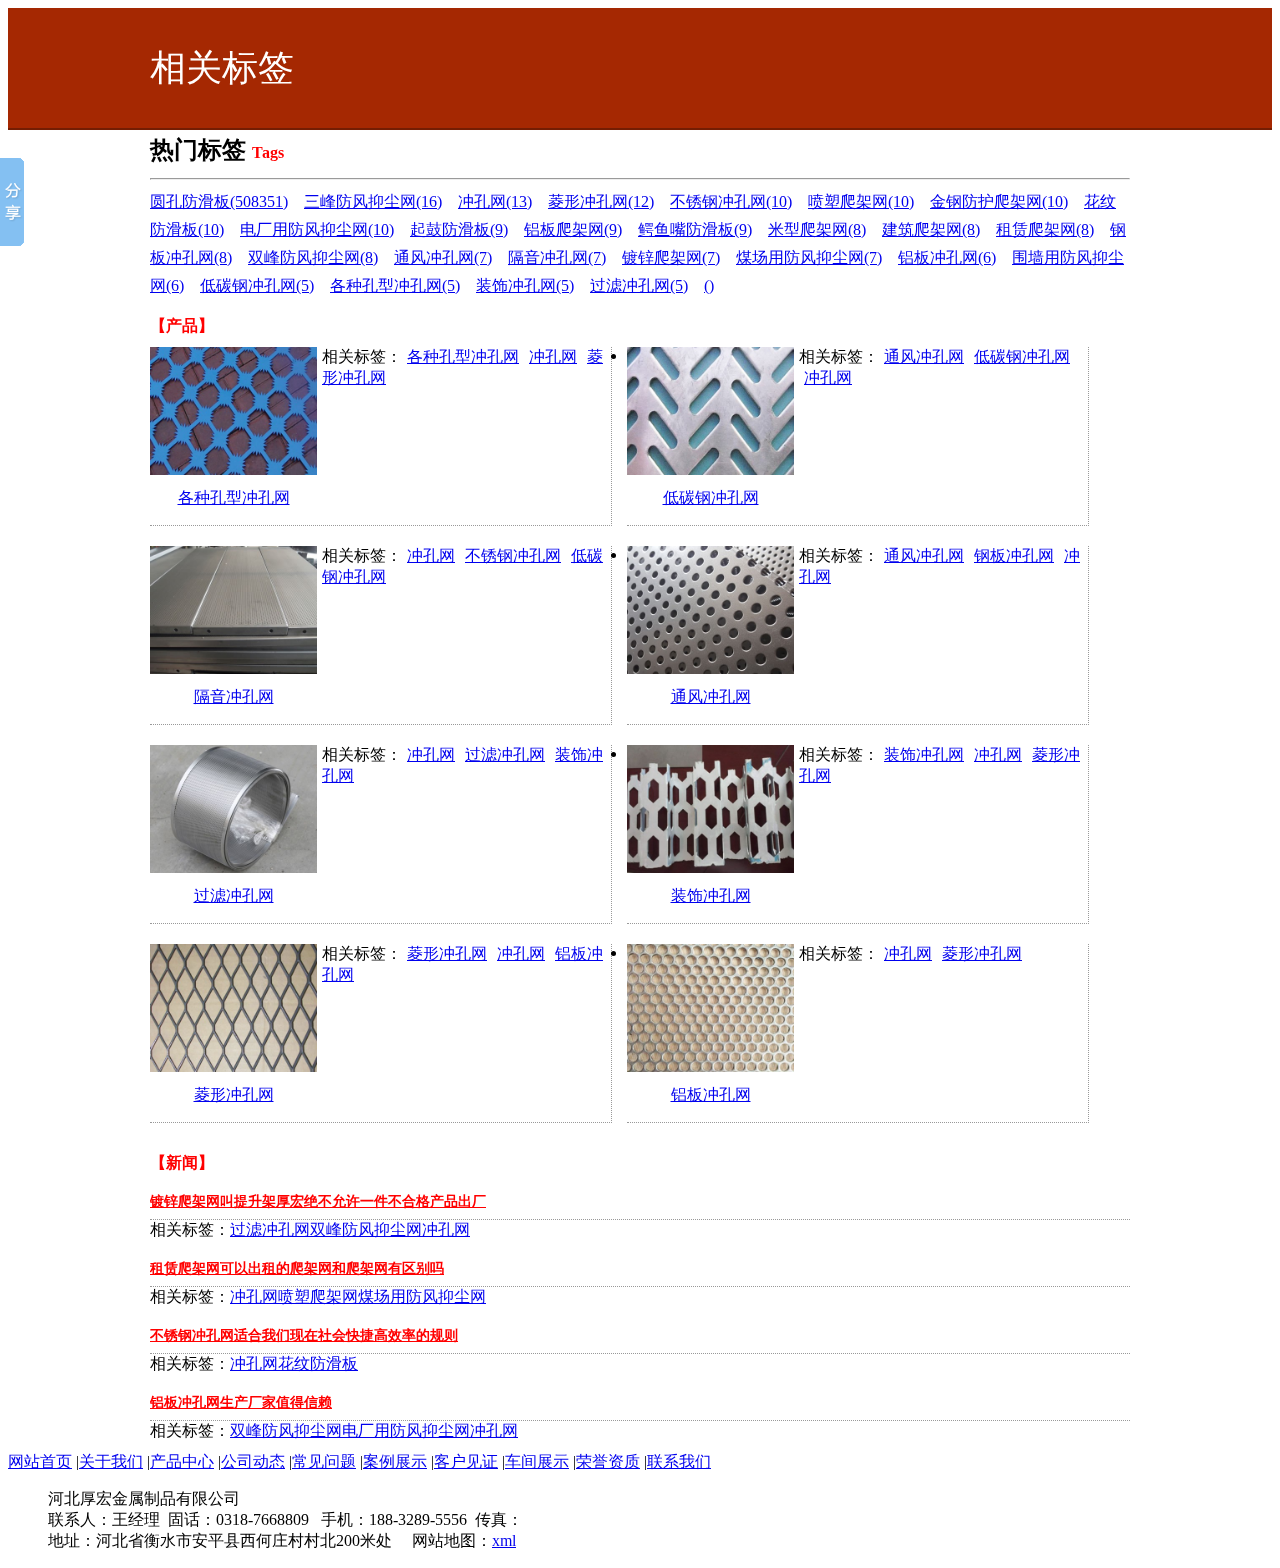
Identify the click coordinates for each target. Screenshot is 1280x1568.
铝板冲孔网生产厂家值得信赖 (241, 1402)
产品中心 (182, 1461)
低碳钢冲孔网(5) (257, 285)
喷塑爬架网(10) (861, 201)
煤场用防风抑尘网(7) (809, 257)
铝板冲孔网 (711, 1094)
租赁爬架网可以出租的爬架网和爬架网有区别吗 (297, 1268)
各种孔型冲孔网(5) (395, 285)
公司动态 (253, 1461)
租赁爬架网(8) (1045, 229)
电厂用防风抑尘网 (406, 1430)
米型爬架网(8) (817, 229)
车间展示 (537, 1461)
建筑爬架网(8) (931, 229)
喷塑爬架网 (318, 1296)
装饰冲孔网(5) (525, 285)
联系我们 (679, 1461)
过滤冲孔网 (234, 895)
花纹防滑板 (318, 1363)
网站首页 (40, 1461)
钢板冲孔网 (1014, 555)
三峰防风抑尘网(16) (373, 201)
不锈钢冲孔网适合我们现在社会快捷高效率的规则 (304, 1335)
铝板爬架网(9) (573, 229)
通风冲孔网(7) (443, 257)
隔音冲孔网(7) (557, 257)
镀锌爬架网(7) (671, 257)
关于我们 (111, 1461)
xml (504, 1540)
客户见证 (466, 1461)
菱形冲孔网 (234, 1094)
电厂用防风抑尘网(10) (317, 229)
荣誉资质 (608, 1461)
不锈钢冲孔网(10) (731, 201)
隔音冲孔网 (234, 696)
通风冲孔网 (924, 356)
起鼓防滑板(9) (459, 229)
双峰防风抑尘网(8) (313, 257)
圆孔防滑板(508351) (219, 201)
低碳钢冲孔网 (711, 497)
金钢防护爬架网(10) (999, 201)
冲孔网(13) (495, 201)
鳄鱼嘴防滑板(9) (695, 229)
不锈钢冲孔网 (513, 555)
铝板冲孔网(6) (947, 257)
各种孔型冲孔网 (234, 497)
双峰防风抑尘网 (366, 1229)
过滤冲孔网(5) (639, 285)
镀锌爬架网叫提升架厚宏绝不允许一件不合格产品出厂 (318, 1201)
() (709, 285)
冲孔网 (553, 356)
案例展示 (395, 1461)
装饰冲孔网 (711, 895)
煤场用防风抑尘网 (422, 1296)
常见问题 (324, 1461)
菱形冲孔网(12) (601, 201)
